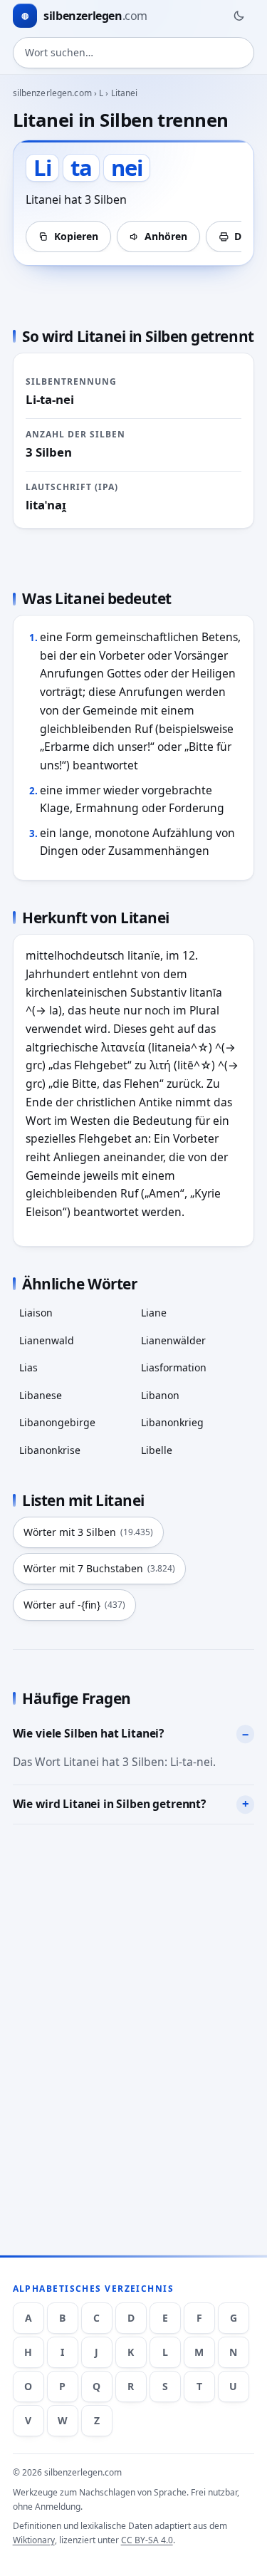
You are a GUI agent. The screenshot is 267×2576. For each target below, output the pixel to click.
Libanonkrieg (172, 1422)
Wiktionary (34, 2540)
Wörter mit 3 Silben (88, 1532)
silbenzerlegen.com (52, 93)
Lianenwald (47, 1340)
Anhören (166, 236)
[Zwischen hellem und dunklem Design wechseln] (239, 16)
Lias (28, 1367)
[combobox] (134, 53)
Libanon (160, 1395)
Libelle (157, 1450)
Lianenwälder (173, 1340)
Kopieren (76, 236)
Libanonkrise (50, 1450)
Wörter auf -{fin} (74, 1605)
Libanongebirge (57, 1422)
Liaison (36, 1313)
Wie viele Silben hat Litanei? (88, 1733)
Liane (154, 1313)
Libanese (41, 1395)
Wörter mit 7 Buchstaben (99, 1568)
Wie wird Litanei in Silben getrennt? (109, 1804)
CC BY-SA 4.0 (147, 2540)
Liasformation (174, 1367)
